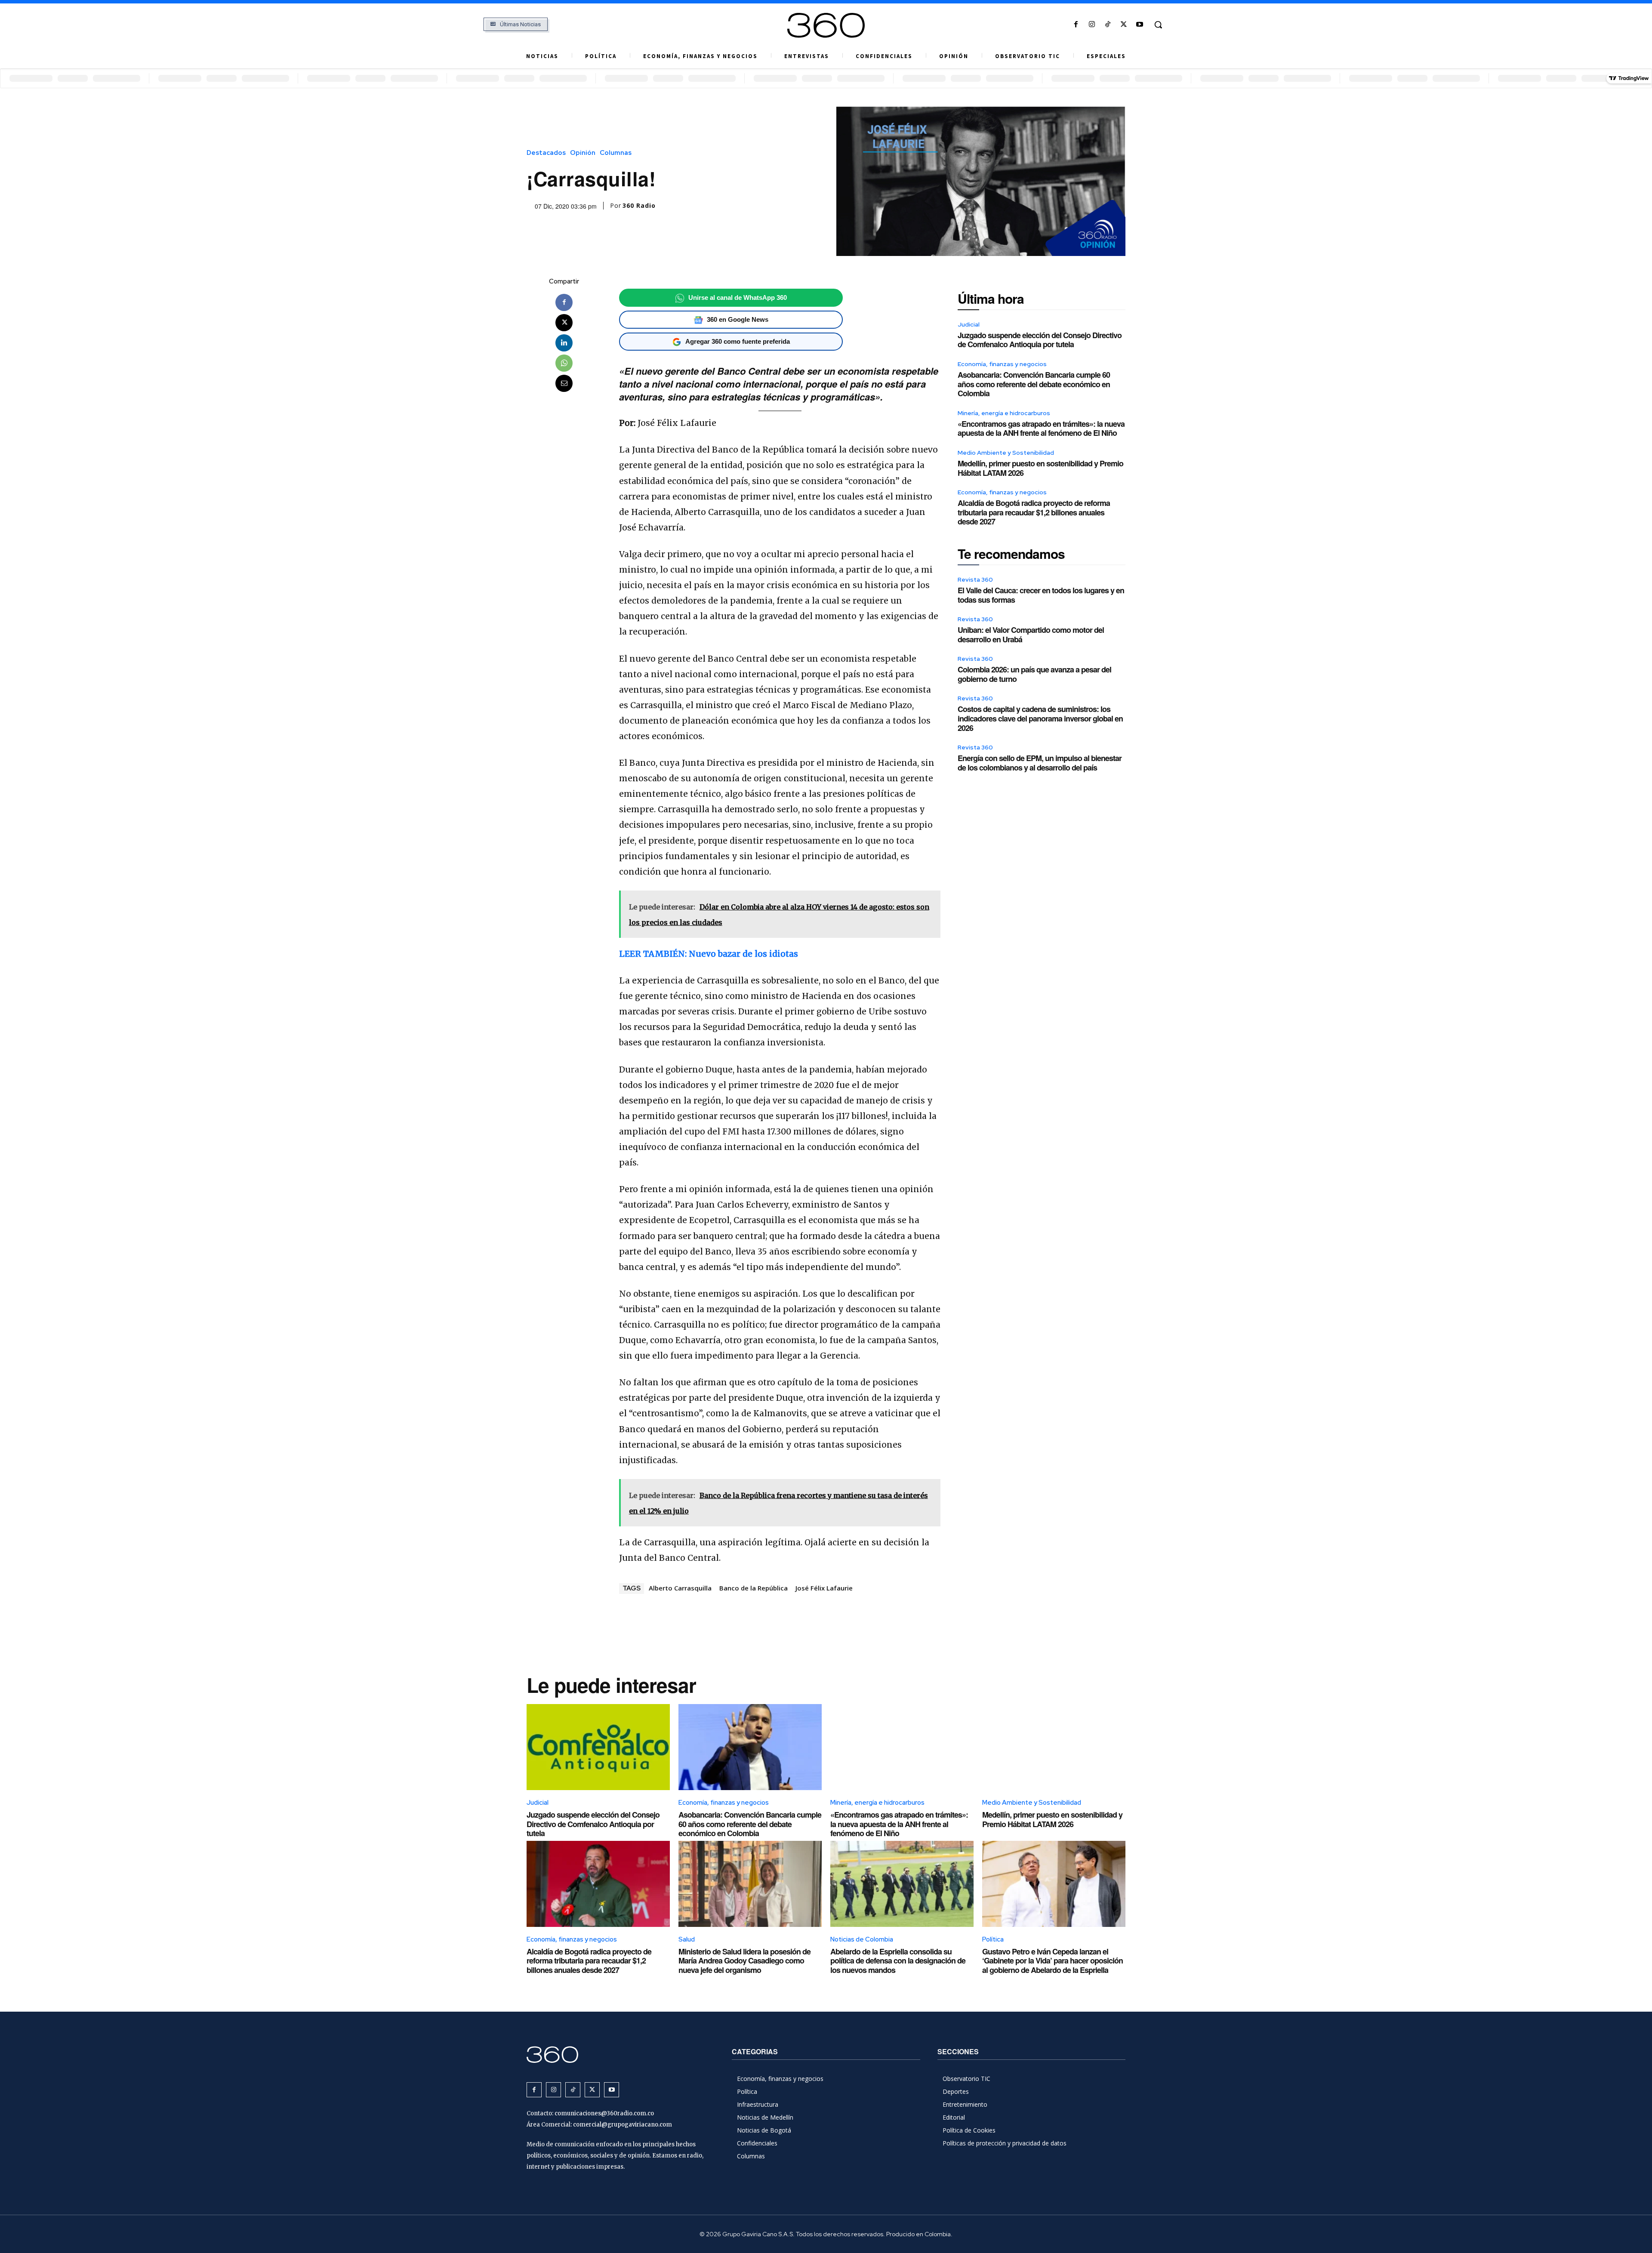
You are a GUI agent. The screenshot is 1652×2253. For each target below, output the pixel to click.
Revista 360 (975, 579)
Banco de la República (754, 1588)
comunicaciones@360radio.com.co (604, 2113)
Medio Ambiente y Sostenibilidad (1006, 453)
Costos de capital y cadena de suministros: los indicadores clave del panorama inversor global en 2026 (1040, 718)
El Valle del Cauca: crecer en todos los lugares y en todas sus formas (1041, 595)
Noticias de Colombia (862, 1939)
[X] (1124, 25)
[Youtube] (1140, 25)
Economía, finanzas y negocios (1002, 364)
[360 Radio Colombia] (826, 25)
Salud (687, 1939)
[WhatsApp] (564, 363)
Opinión (583, 153)
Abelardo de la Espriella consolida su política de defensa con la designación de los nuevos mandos (898, 1961)
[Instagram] (1092, 25)
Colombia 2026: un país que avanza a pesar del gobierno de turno (1034, 674)
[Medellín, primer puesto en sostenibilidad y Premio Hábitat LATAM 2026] (1054, 1747)
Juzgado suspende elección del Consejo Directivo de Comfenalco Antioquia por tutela (1040, 340)
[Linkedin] (564, 343)
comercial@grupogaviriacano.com (623, 2125)
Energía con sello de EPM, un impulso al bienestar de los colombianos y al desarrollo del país (1040, 763)
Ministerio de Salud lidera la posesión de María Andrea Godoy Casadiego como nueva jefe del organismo (744, 1961)
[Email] (564, 383)
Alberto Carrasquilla (680, 1588)
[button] (1158, 25)
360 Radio (639, 206)
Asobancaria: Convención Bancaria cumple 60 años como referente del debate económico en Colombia (1034, 384)
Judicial (969, 324)
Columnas (616, 153)
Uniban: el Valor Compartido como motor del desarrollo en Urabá (1031, 635)
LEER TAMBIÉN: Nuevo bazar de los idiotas (709, 954)
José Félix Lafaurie (824, 1588)
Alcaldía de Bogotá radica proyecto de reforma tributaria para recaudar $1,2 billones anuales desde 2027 (1034, 512)
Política (993, 1939)
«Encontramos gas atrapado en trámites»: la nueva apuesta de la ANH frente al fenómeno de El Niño (1041, 428)
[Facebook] (1076, 25)
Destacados (546, 153)
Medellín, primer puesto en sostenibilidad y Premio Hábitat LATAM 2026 (1040, 468)
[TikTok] (1108, 25)
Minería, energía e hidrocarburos (1004, 413)
